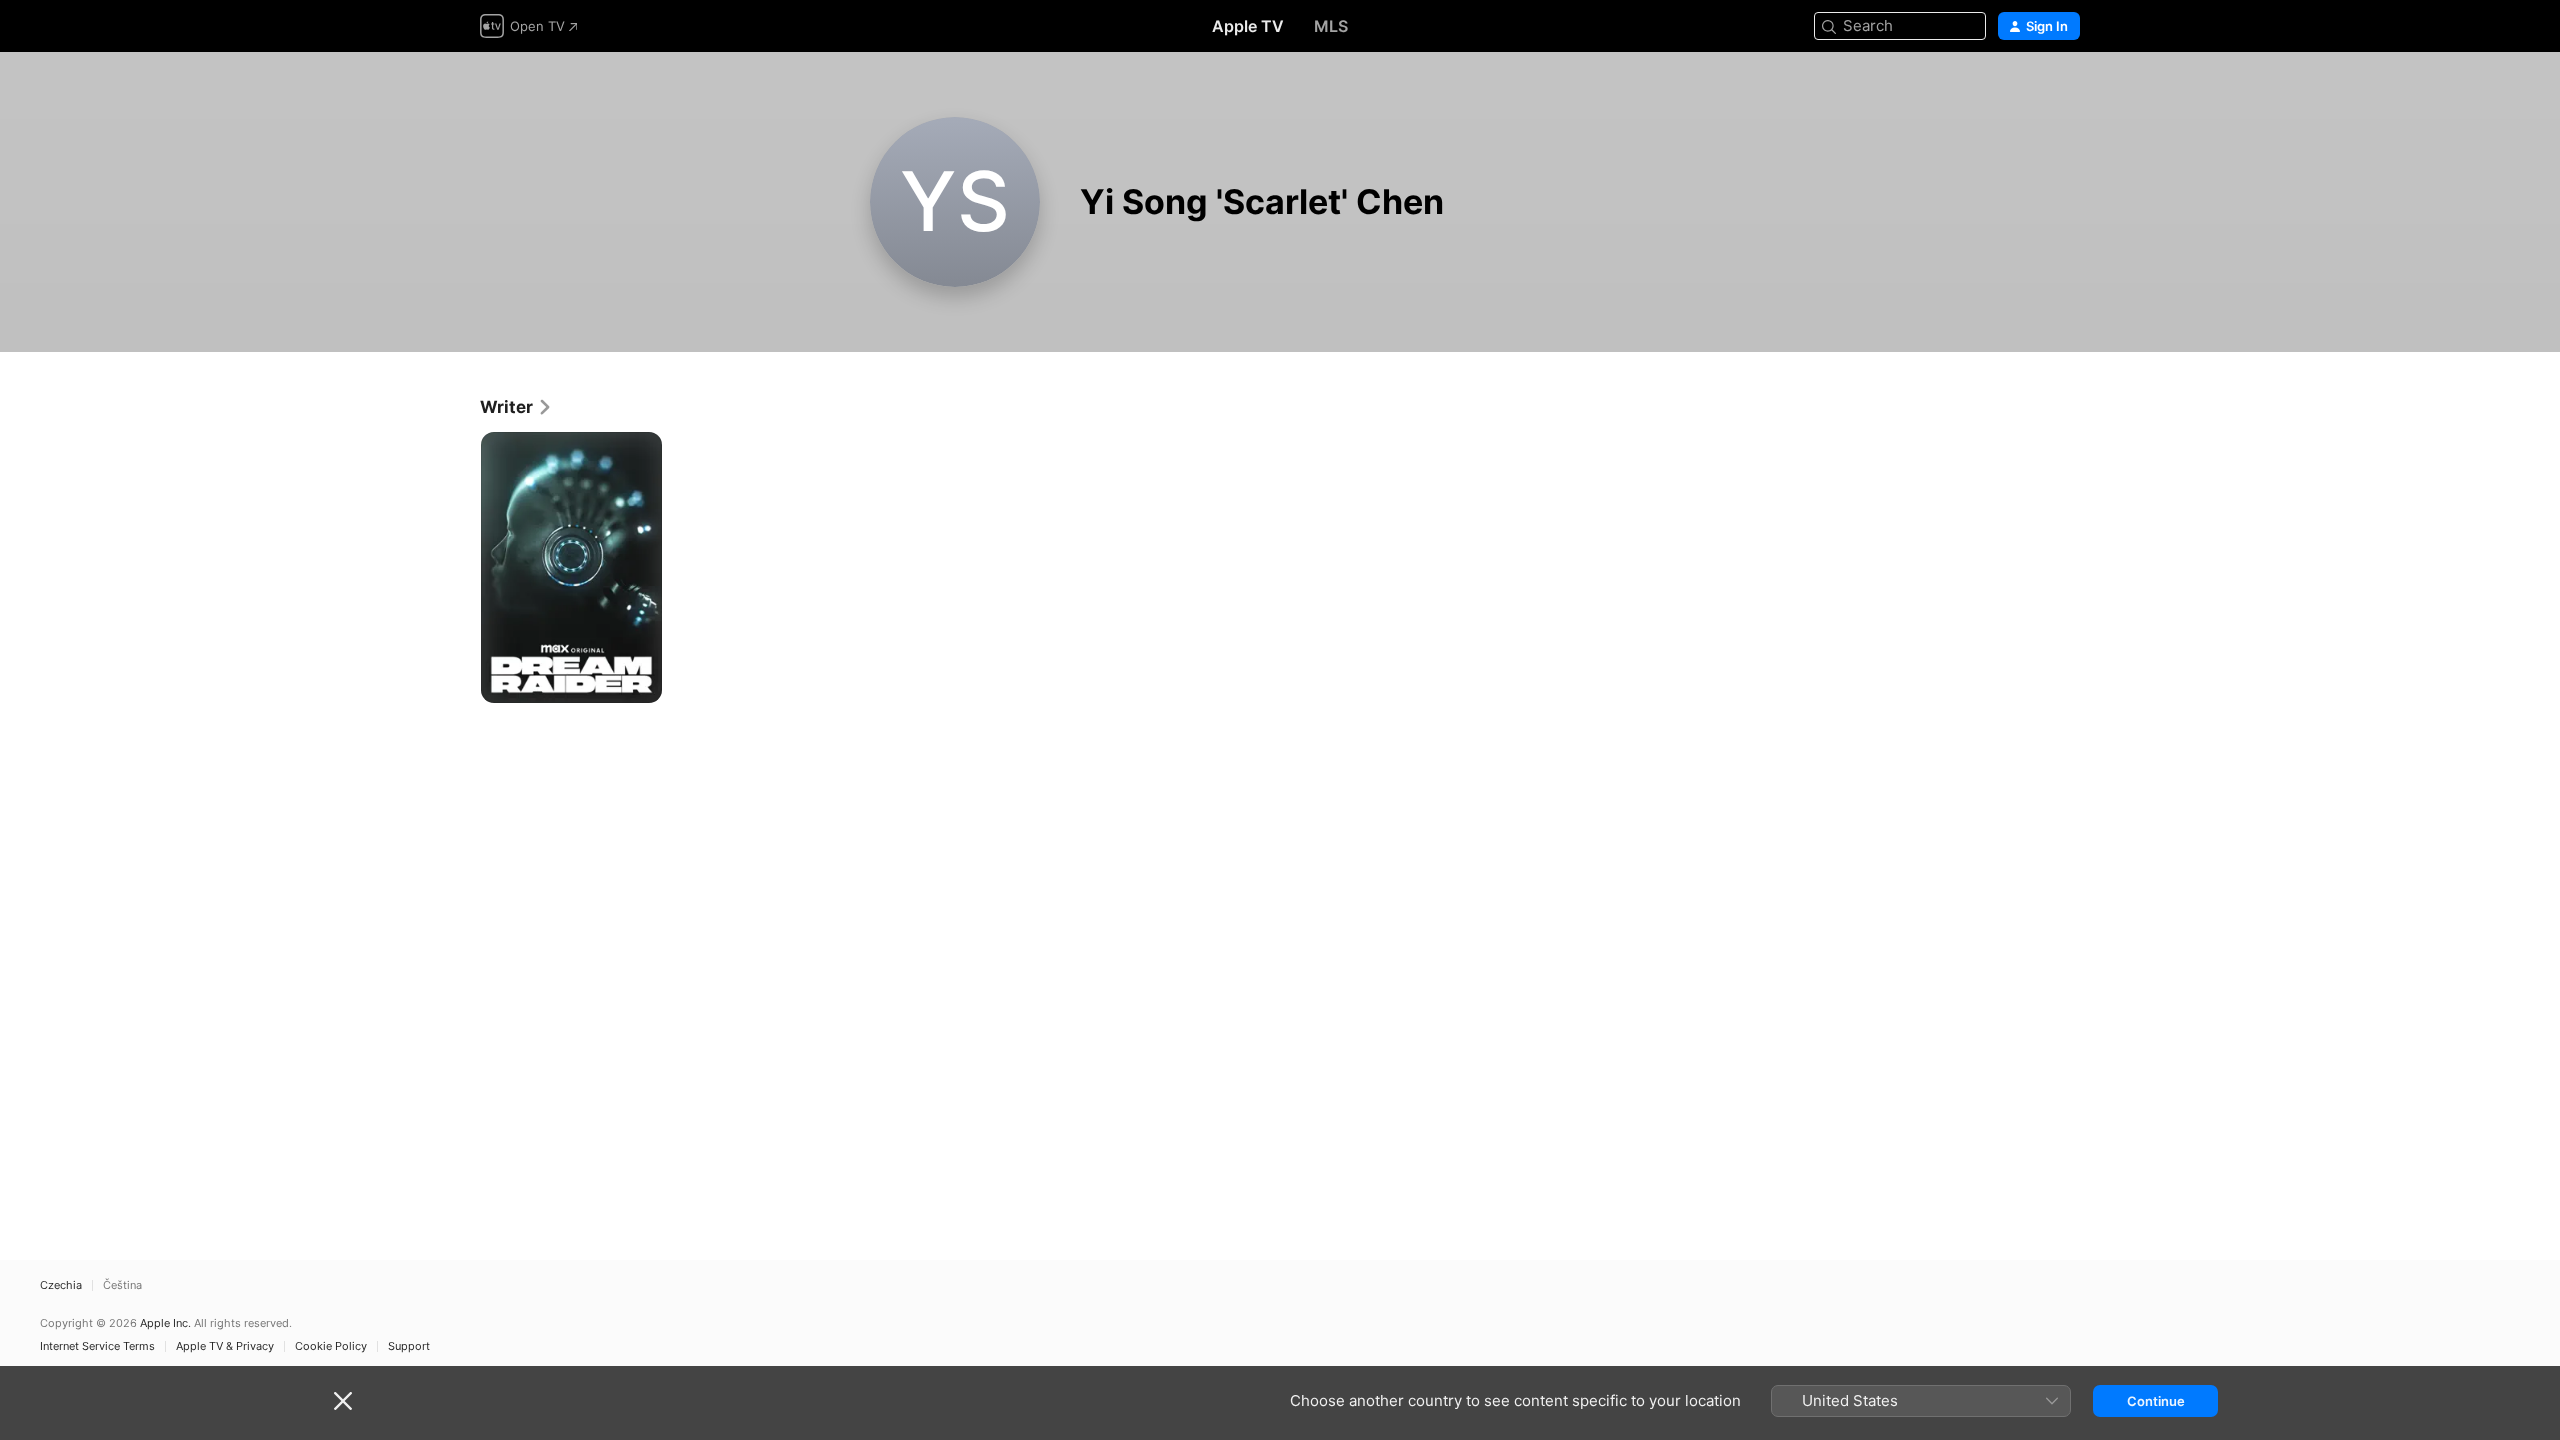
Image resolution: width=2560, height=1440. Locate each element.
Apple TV (1248, 26)
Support (409, 1346)
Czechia (61, 1285)
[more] (639, 680)
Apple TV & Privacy (225, 1346)
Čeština (122, 1285)
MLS (1331, 26)
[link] (516, 407)
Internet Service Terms (97, 1346)
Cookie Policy (331, 1346)
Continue (2156, 1401)
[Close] (343, 1401)
